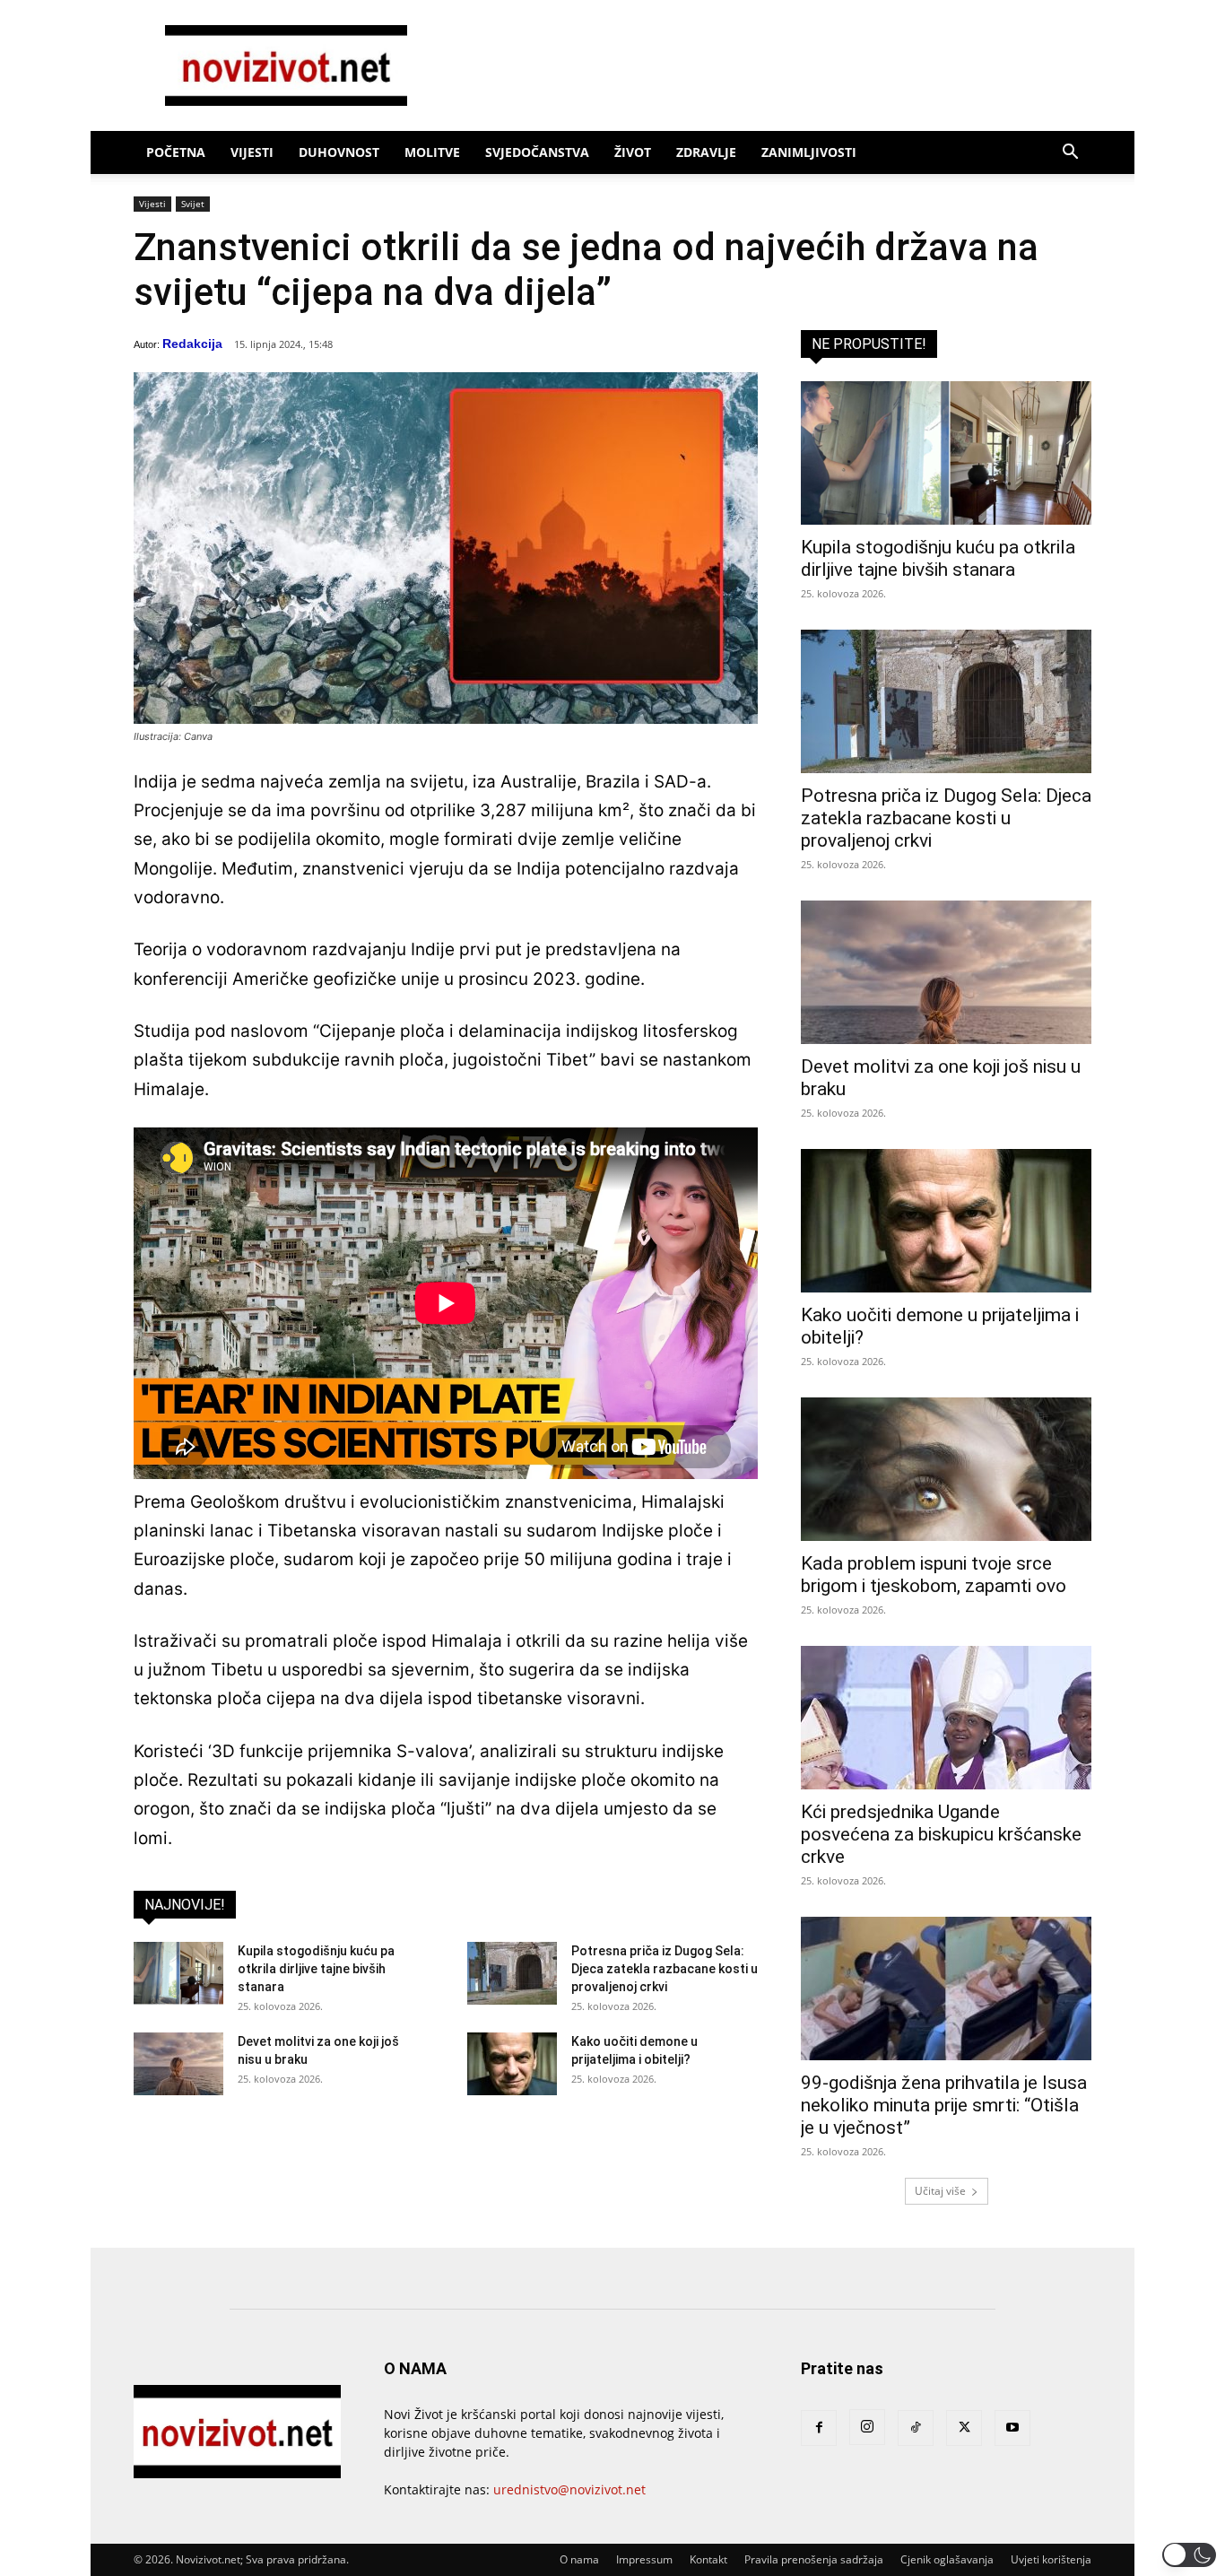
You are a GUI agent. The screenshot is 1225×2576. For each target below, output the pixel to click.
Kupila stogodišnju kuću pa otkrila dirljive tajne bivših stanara (316, 1969)
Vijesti (252, 152)
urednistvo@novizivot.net (569, 2489)
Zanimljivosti (809, 152)
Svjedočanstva (537, 152)
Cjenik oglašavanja (947, 2559)
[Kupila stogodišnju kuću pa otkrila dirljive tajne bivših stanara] (178, 1973)
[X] (964, 2428)
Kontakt (708, 2559)
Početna (176, 152)
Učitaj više (940, 2191)
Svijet (193, 204)
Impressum (644, 2559)
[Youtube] (1012, 2428)
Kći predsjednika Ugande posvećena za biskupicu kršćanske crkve (941, 1834)
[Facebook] (819, 2428)
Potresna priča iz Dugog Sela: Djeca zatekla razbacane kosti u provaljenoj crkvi (665, 1969)
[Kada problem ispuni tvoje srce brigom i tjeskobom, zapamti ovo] (946, 1469)
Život (633, 152)
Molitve (432, 152)
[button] (1070, 154)
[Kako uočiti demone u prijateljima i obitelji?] (512, 2064)
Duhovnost (339, 152)
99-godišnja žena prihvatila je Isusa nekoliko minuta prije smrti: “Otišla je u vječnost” (944, 2105)
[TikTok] (916, 2428)
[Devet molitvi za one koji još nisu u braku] (178, 2064)
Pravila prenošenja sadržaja (814, 2559)
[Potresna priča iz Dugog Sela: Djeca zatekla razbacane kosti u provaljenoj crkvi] (512, 1973)
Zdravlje (706, 152)
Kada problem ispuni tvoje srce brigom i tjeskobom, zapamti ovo (934, 1575)
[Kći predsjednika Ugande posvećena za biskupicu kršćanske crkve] (946, 1718)
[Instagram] (867, 2427)
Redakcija (192, 344)
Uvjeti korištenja (1051, 2559)
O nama (579, 2559)
